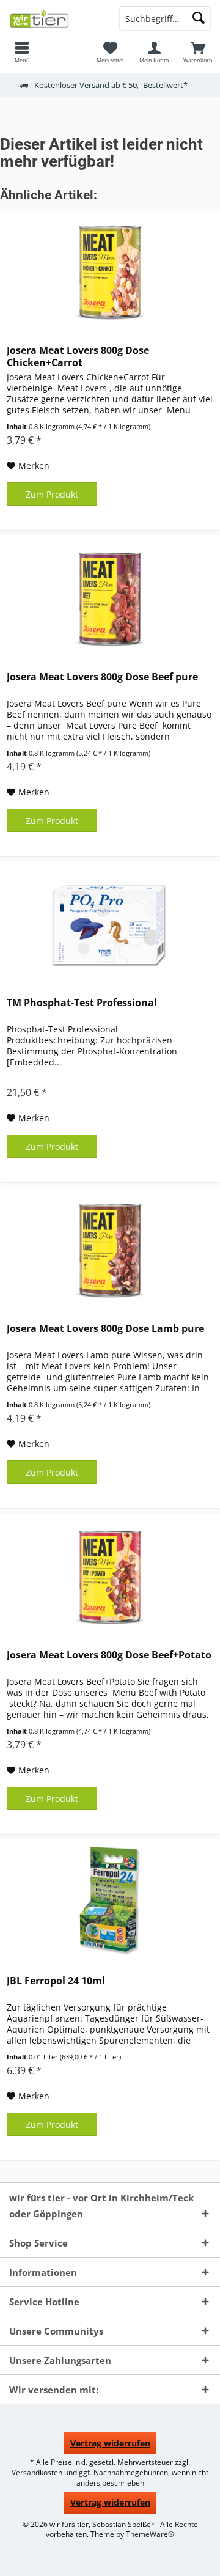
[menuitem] (22, 52)
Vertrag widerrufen (110, 2443)
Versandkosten (37, 2472)
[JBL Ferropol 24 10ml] (110, 1901)
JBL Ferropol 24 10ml (56, 1981)
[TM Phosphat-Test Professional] (110, 923)
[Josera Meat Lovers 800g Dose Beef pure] (110, 597)
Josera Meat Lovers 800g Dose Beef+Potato (109, 1655)
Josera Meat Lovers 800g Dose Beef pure (102, 677)
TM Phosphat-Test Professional (82, 1003)
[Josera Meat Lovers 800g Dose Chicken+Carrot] (110, 271)
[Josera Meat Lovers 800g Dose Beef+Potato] (110, 1575)
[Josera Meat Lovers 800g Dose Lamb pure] (110, 1249)
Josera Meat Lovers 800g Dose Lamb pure (105, 1329)
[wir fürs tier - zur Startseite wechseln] (55, 18)
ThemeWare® (150, 2534)
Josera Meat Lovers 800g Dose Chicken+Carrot (78, 356)
